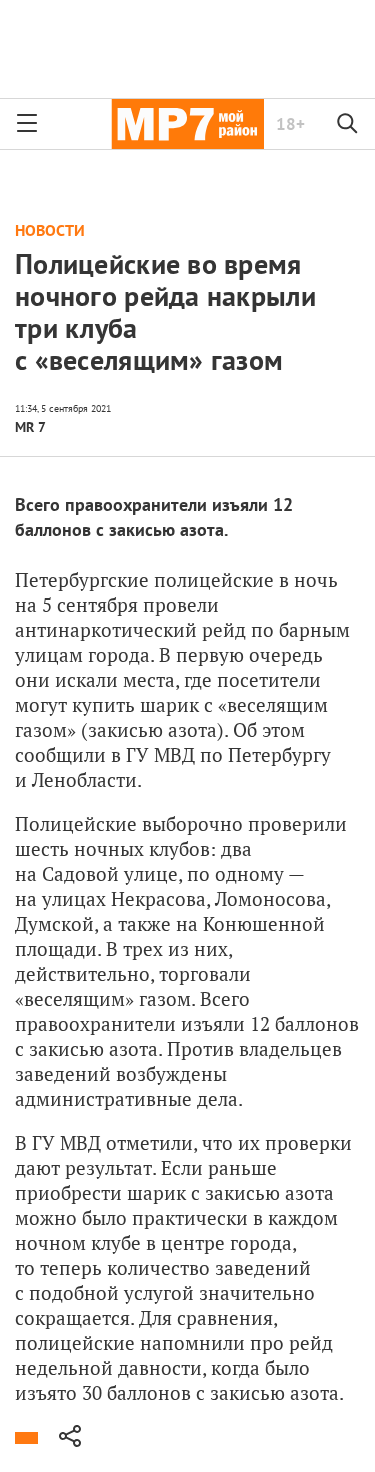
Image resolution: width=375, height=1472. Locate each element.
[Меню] (27, 124)
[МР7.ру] (187, 124)
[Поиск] (348, 124)
